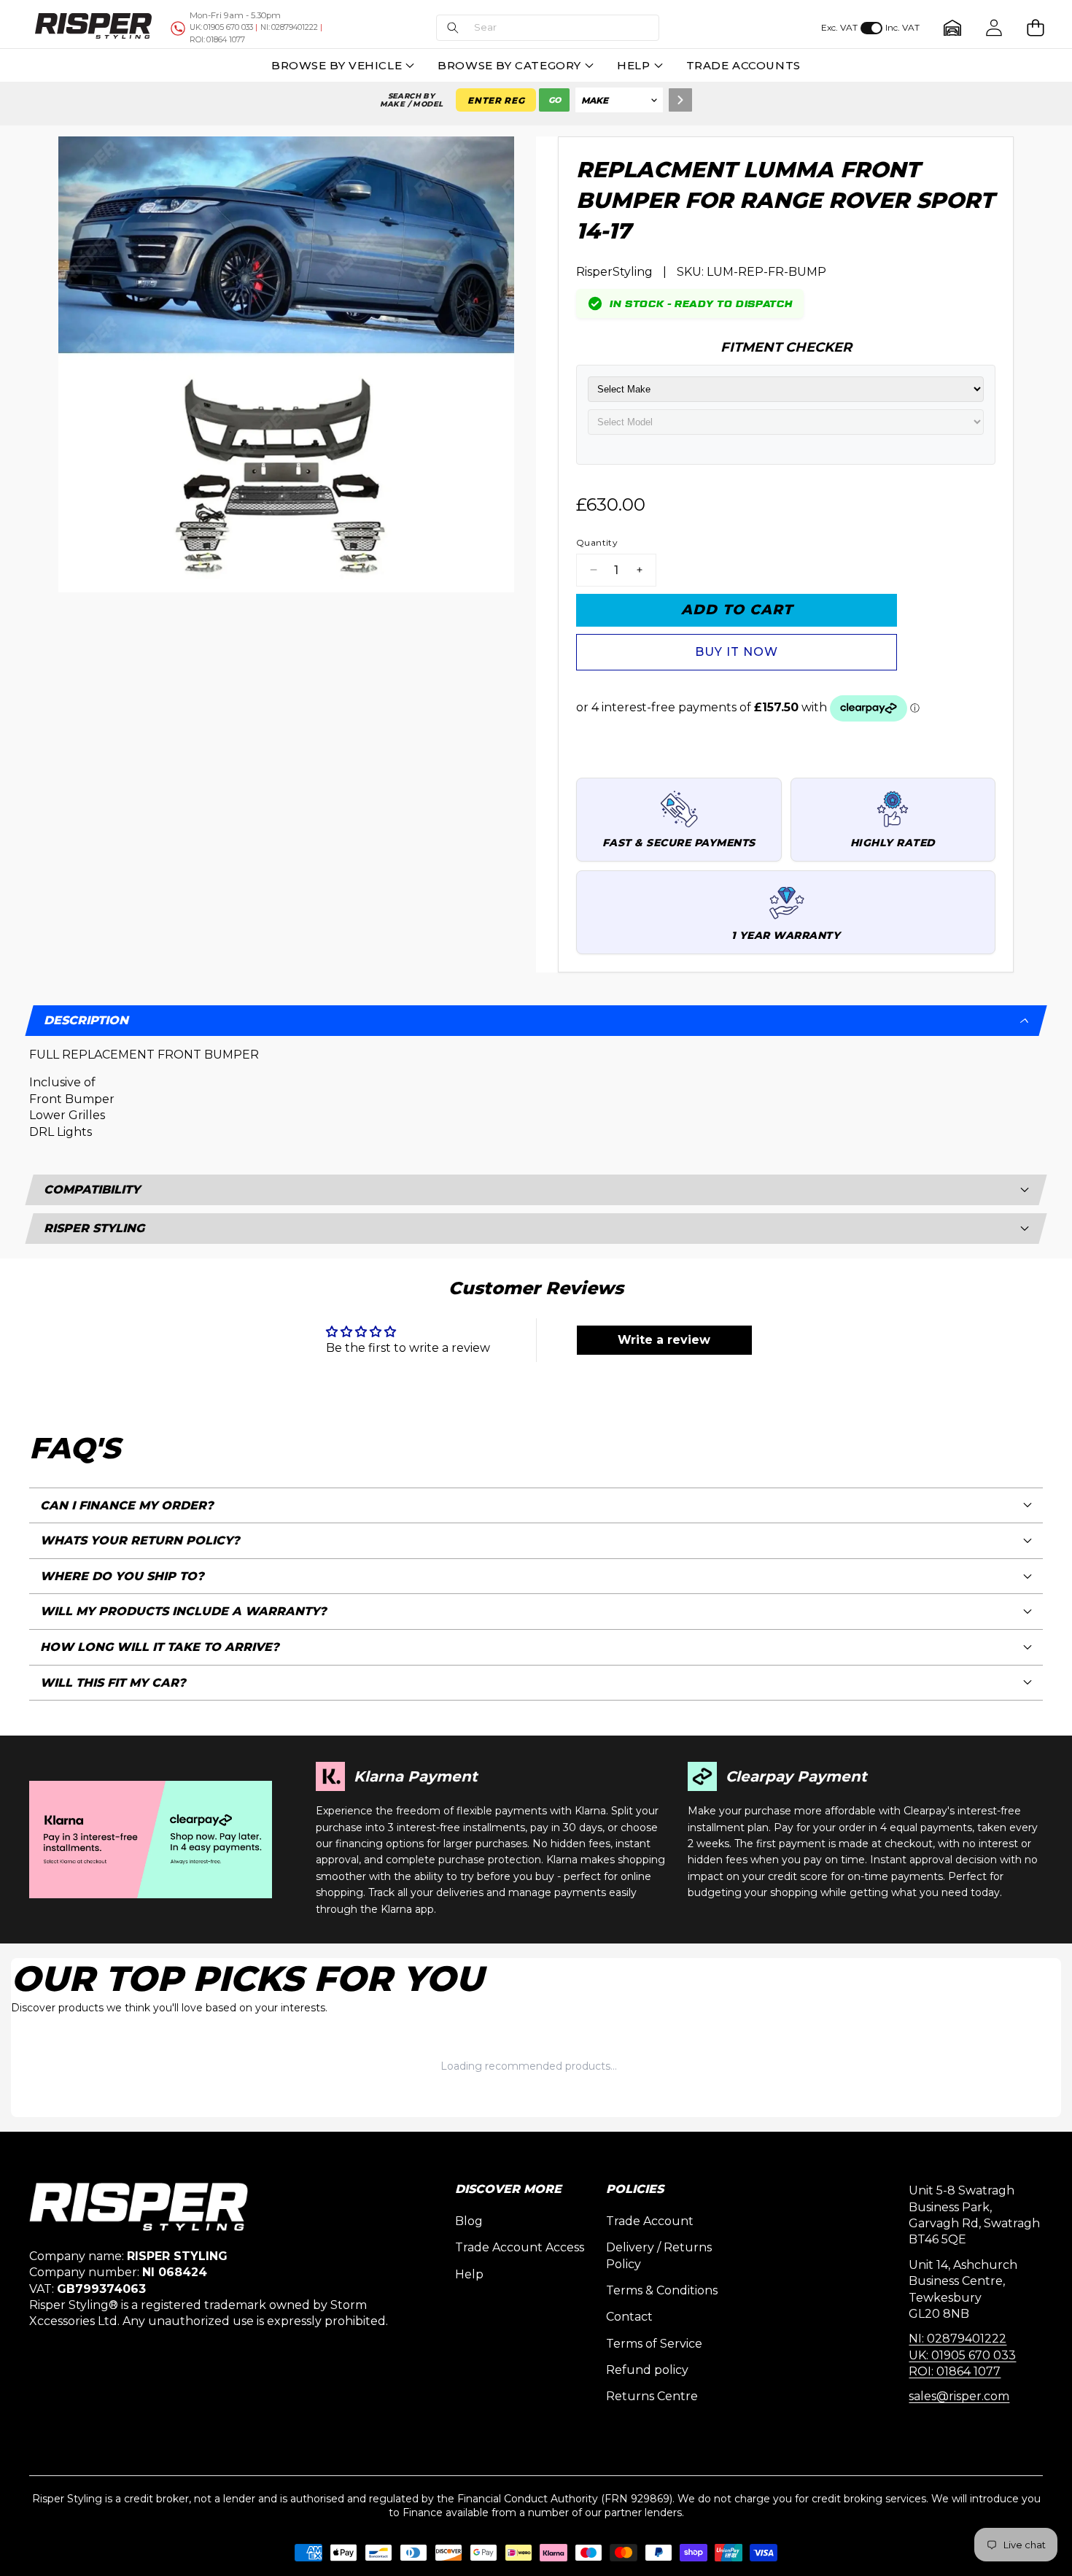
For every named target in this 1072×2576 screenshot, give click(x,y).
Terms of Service (654, 2344)
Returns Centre (652, 2396)
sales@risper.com (959, 2396)
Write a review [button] (664, 1340)
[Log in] (994, 28)
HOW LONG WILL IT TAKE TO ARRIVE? (160, 1647)
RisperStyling (614, 272)
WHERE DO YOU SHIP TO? (122, 1576)
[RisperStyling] (93, 28)
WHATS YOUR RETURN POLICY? (140, 1540)
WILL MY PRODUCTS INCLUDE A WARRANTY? (183, 1611)
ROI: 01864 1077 (955, 2371)
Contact (629, 2317)
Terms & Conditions (662, 2290)
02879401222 (289, 27)
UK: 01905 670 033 (962, 2355)
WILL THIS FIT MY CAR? (113, 1683)
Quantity (597, 542)
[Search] (680, 100)
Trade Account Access (520, 2247)
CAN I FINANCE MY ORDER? (127, 1505)
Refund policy (647, 2370)
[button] (548, 28)
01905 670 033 (221, 27)
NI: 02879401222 (958, 2339)
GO (555, 100)
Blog (469, 2221)
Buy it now (737, 652)
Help (469, 2274)
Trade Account (650, 2221)
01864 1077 (217, 40)
